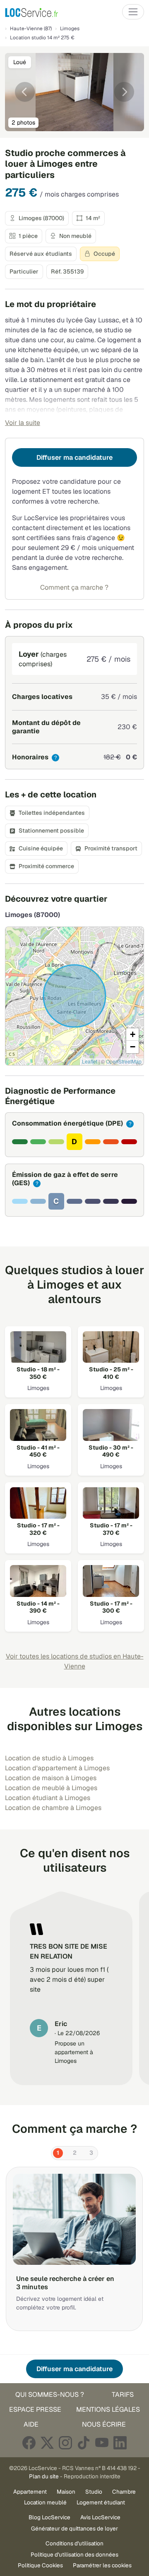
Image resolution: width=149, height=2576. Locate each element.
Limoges (70, 29)
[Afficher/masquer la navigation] (133, 12)
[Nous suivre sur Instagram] (65, 2443)
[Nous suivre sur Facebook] (29, 2443)
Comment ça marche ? (74, 587)
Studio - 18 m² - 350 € (38, 1373)
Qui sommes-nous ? (50, 2395)
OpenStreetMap (124, 1061)
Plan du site (44, 2476)
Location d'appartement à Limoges (57, 1768)
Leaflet (90, 1061)
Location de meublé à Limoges (51, 1788)
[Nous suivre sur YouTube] (102, 2443)
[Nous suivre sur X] (47, 2443)
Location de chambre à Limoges (53, 1808)
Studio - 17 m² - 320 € (38, 1529)
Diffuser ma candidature (74, 457)
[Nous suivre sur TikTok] (84, 2443)
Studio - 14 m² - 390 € (38, 1607)
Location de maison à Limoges (51, 1778)
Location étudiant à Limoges (48, 1798)
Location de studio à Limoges (49, 1758)
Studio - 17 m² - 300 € (111, 1607)
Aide (31, 2424)
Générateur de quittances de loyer (74, 2528)
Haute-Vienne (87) (31, 29)
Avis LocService (100, 2517)
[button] (132, 1035)
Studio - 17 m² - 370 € (111, 1529)
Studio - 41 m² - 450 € (38, 1451)
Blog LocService (49, 2517)
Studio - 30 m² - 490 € (111, 1451)
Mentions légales (108, 2409)
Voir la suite (23, 423)
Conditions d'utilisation (74, 2543)
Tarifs (123, 2395)
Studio (94, 2492)
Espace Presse (35, 2409)
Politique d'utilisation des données (74, 2554)
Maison (66, 2492)
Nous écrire (104, 2424)
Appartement (30, 2492)
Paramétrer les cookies (102, 2565)
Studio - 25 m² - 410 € (111, 1373)
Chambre (124, 2492)
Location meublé (45, 2502)
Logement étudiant (101, 2502)
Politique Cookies (40, 2565)
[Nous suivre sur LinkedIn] (120, 2443)
